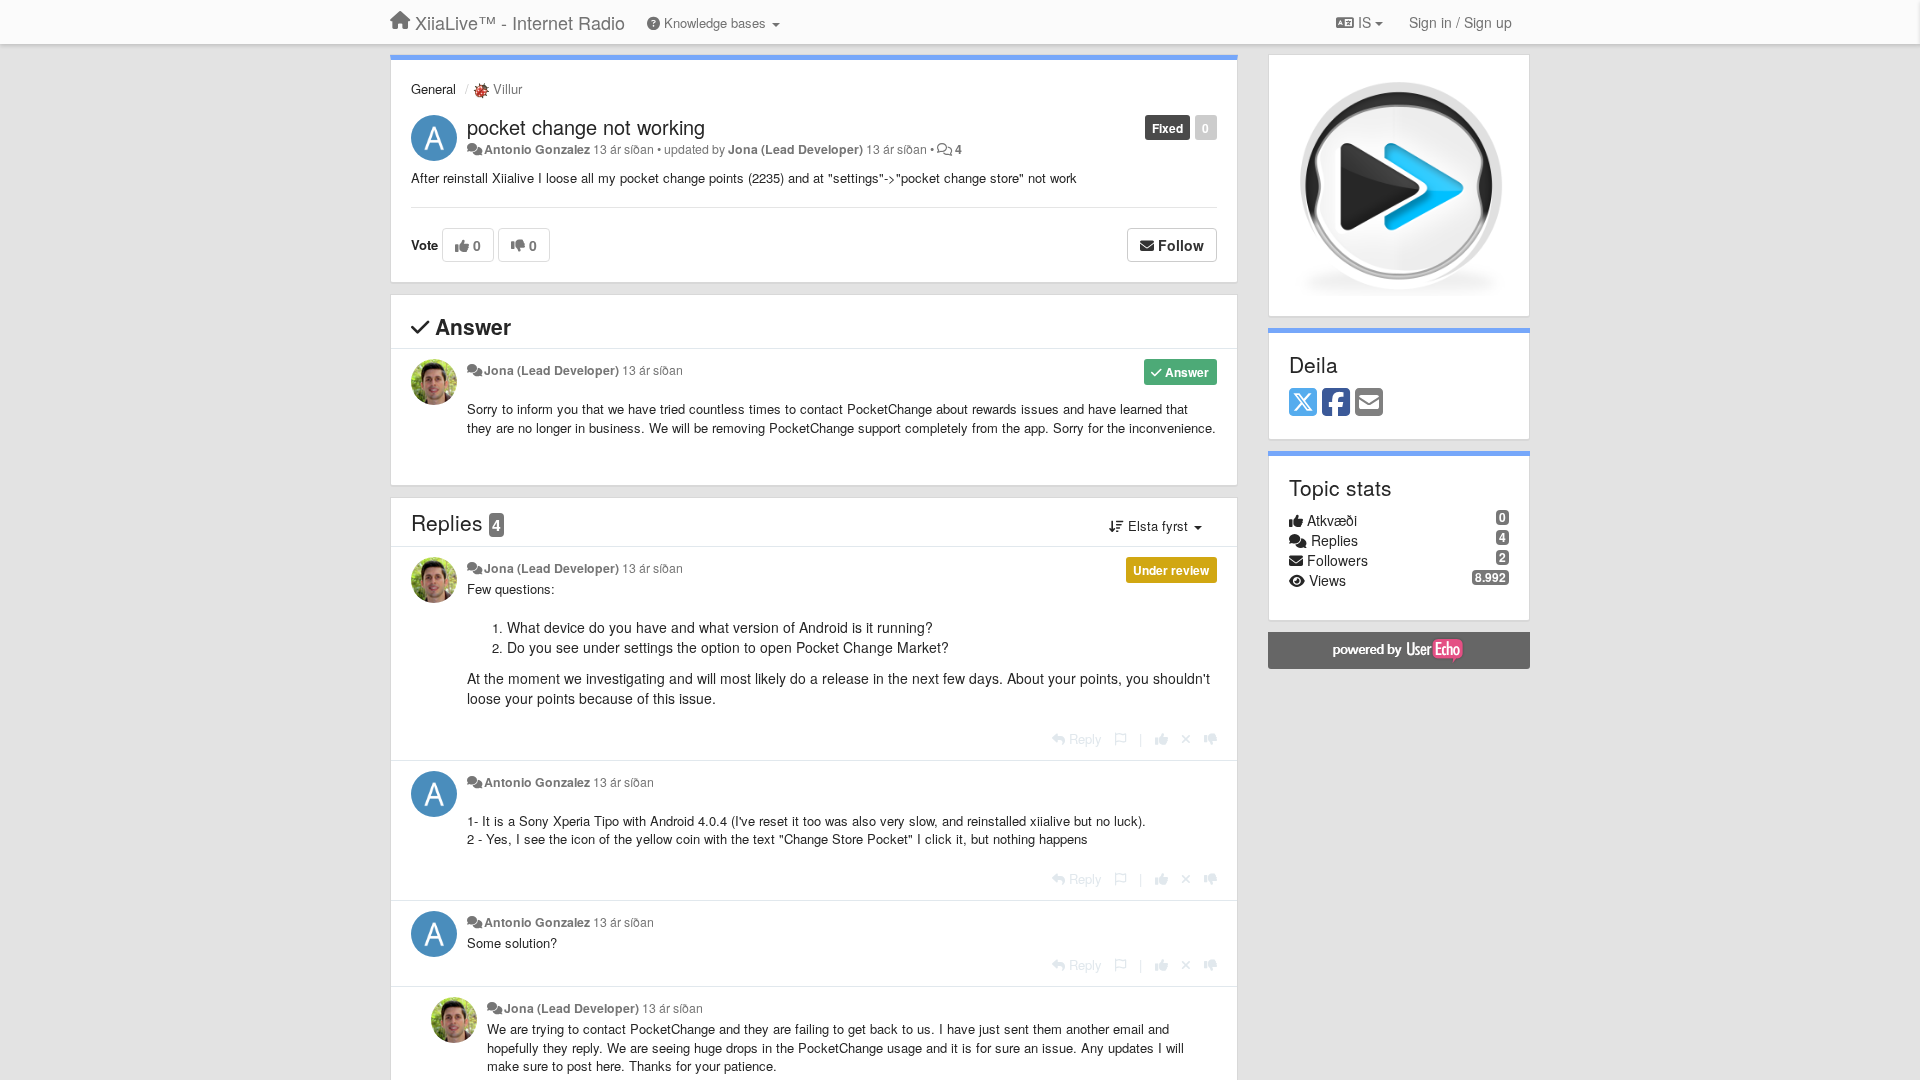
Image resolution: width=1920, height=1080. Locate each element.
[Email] (1369, 403)
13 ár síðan (652, 370)
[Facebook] (1336, 403)
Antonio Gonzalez (537, 149)
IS (1364, 22)
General (433, 88)
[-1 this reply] (1210, 738)
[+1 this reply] (1161, 738)
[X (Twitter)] (1303, 403)
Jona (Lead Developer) (795, 149)
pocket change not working (586, 126)
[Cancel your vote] (1186, 738)
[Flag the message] (1120, 738)
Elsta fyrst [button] (1158, 525)
